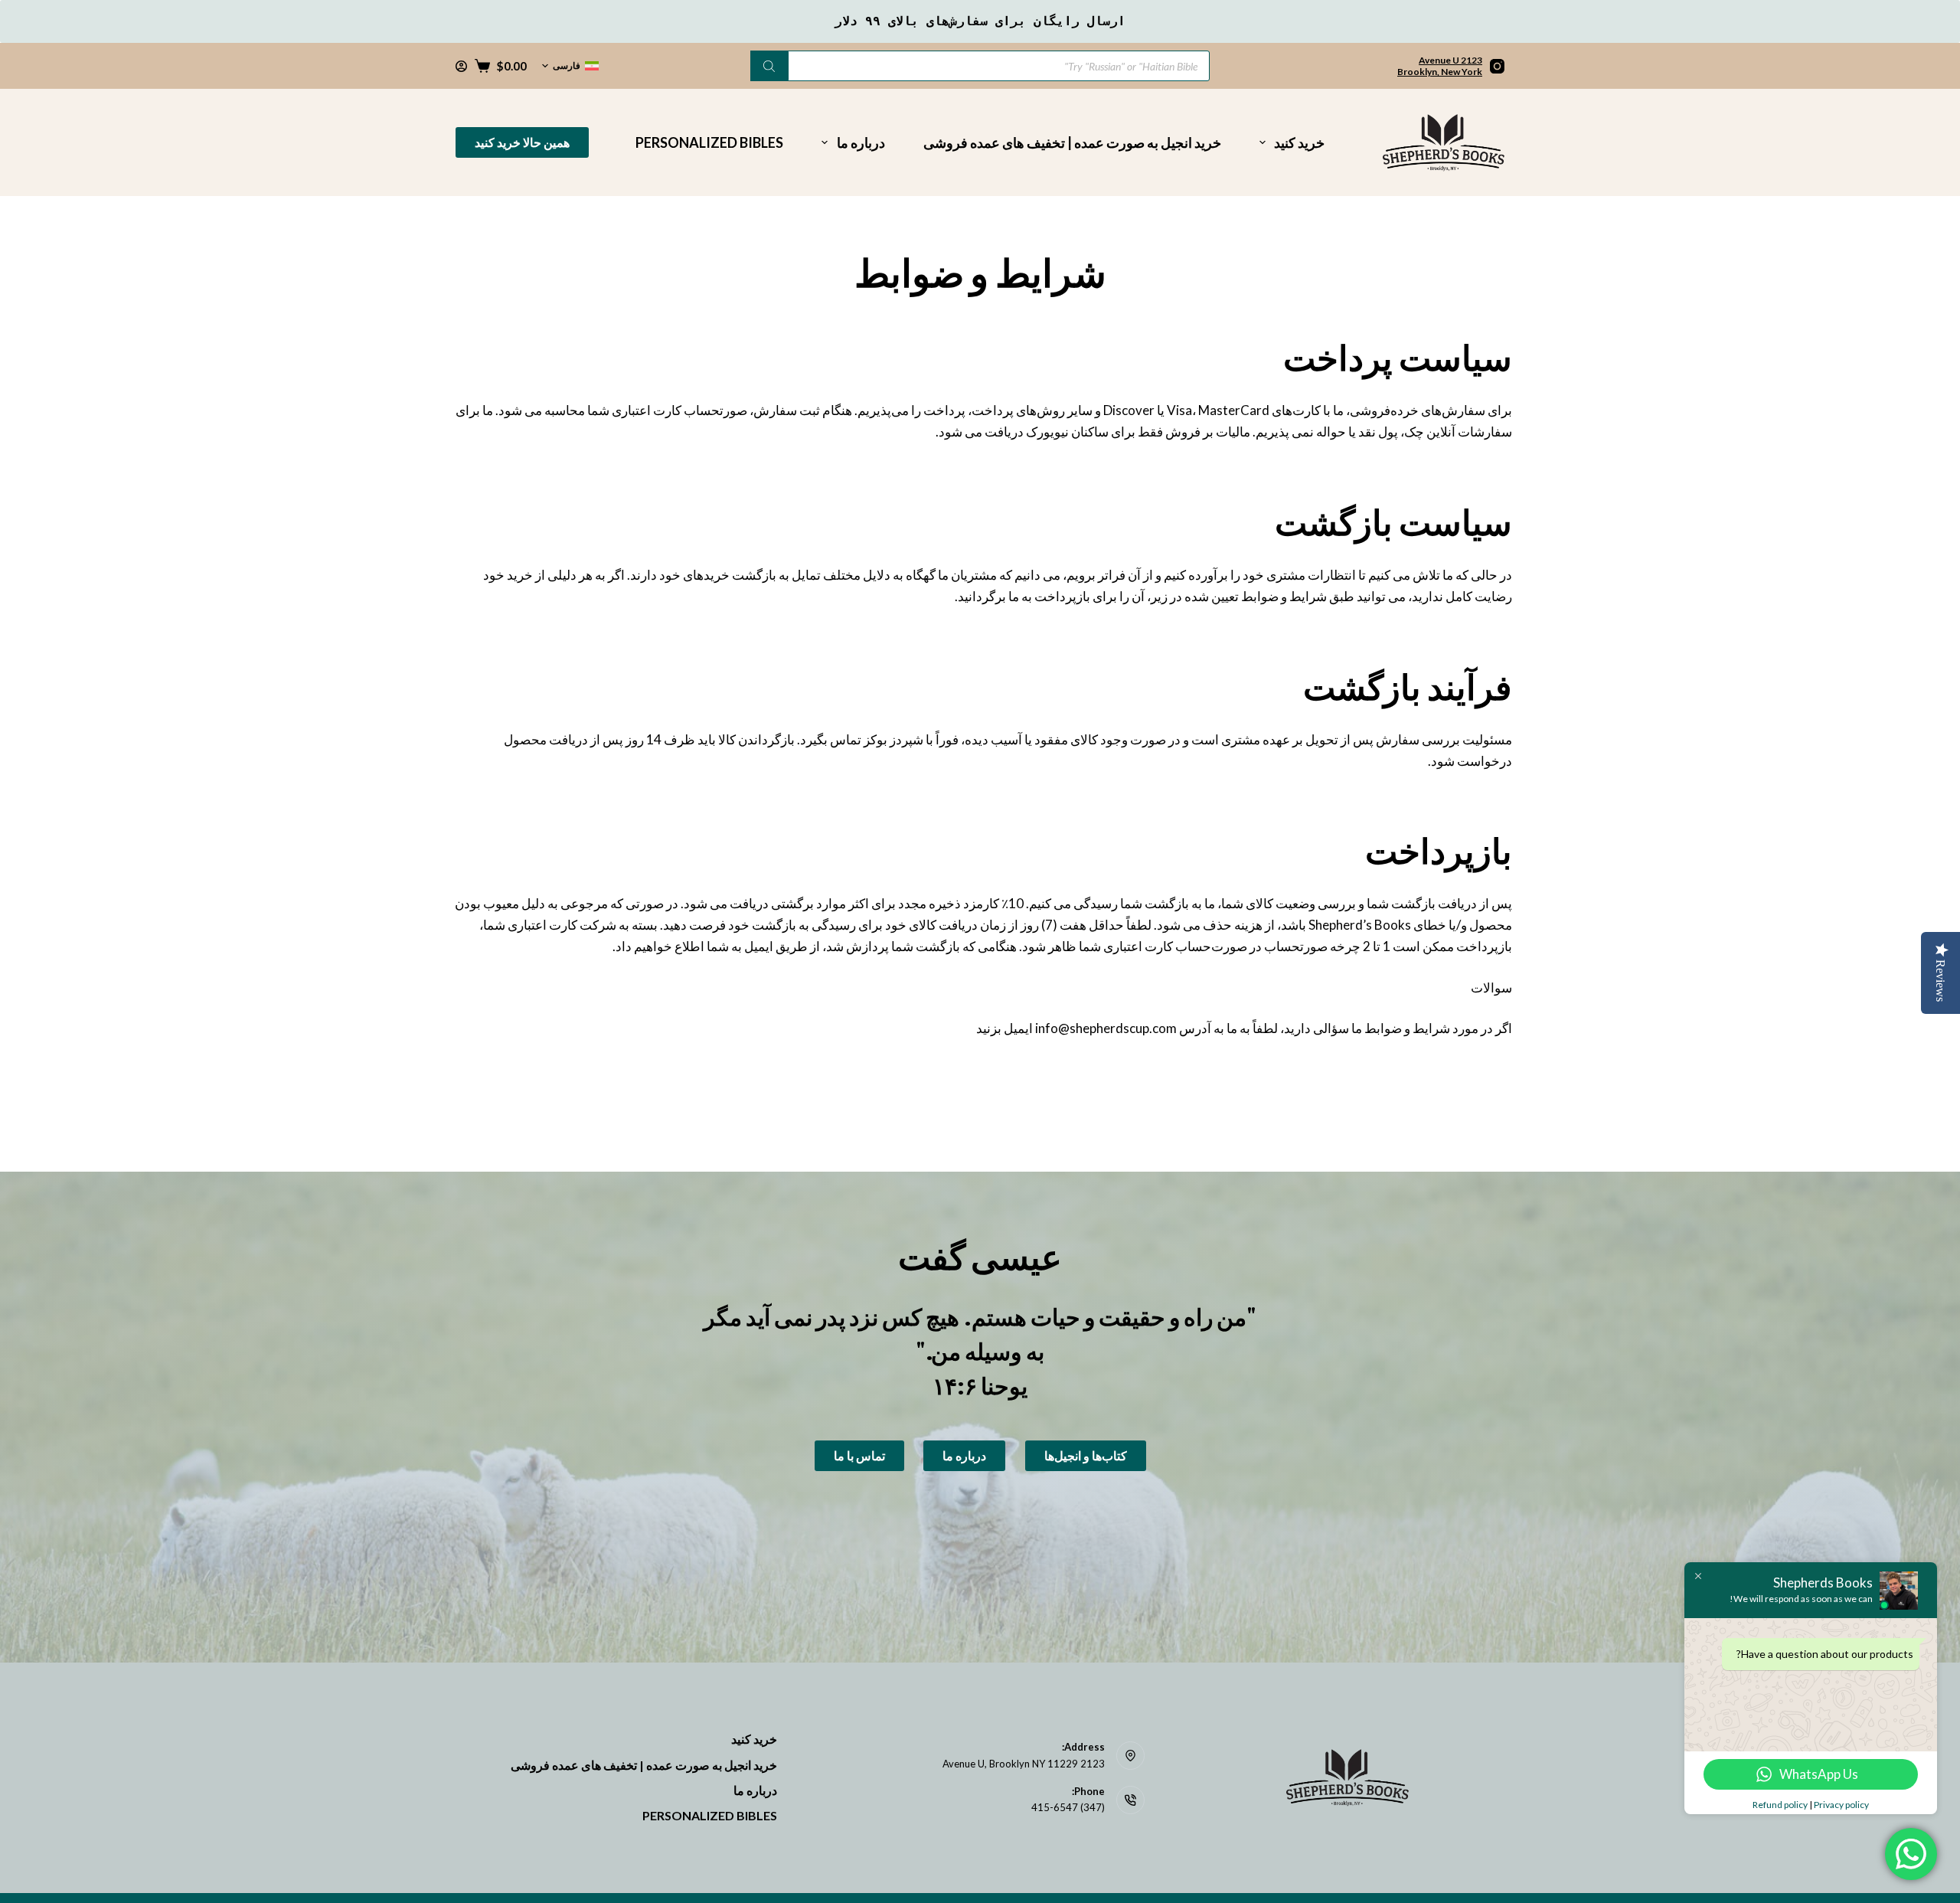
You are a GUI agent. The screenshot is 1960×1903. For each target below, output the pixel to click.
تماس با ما (859, 1455)
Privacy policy (1841, 1805)
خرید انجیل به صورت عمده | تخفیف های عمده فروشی (1072, 142)
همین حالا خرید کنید (522, 142)
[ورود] (461, 66)
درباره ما (861, 142)
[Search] (769, 66)
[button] (570, 66)
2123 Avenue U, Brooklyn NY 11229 (1024, 1764)
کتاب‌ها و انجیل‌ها (1086, 1455)
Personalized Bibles (709, 142)
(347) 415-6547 (1068, 1807)
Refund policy (1780, 1805)
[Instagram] (1497, 66)
